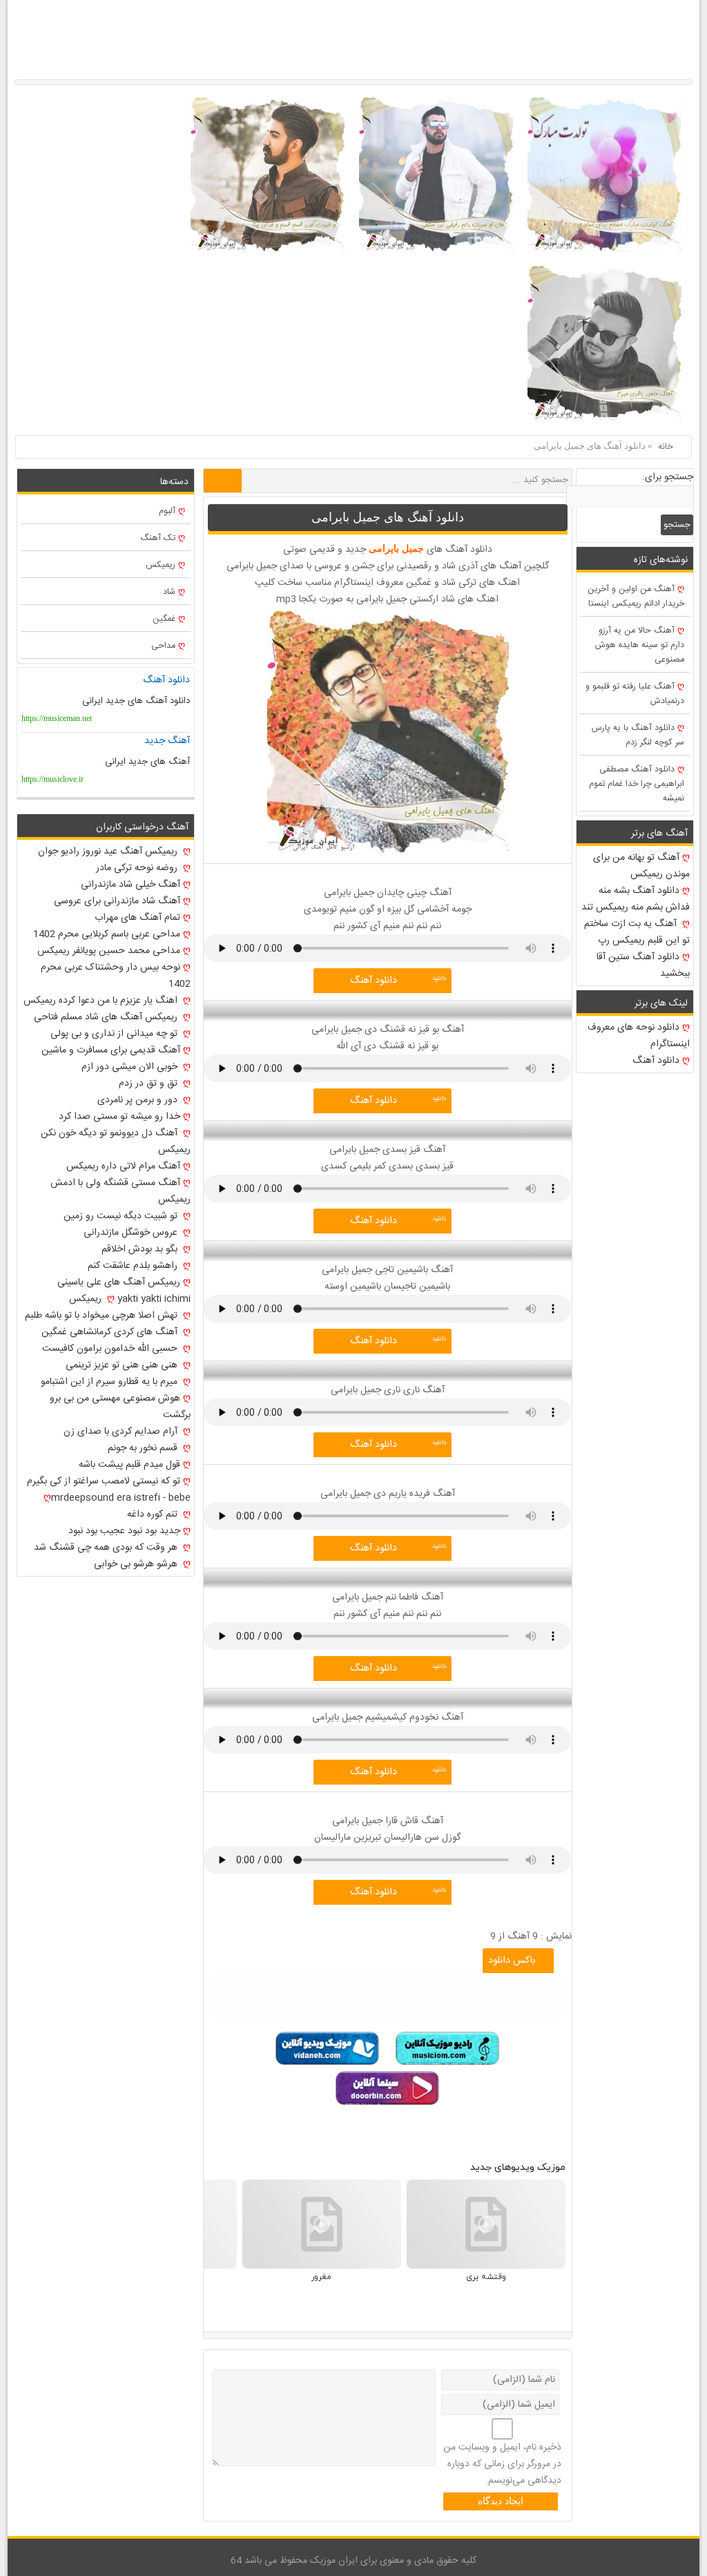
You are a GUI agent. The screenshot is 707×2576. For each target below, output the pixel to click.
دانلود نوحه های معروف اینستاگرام (639, 1036)
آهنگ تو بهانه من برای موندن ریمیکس (641, 866)
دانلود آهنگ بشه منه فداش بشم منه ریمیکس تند (636, 899)
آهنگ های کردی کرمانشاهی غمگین (111, 1332)
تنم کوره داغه (154, 1515)
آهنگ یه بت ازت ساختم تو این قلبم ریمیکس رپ (637, 932)
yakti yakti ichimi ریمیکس (129, 1299)
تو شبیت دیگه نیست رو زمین (122, 1216)
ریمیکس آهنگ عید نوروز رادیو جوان (109, 852)
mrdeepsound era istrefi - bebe (120, 1498)
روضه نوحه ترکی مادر (138, 868)
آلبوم (167, 511)
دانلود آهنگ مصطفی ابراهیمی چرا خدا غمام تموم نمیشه (637, 784)
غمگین (164, 619)
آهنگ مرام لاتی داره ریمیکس (123, 1166)
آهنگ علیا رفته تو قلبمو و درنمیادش (635, 694)
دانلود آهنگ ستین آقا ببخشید (643, 965)
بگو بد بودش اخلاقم (141, 1249)
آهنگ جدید (167, 741)
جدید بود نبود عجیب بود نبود (124, 1531)
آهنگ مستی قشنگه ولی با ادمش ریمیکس (120, 1191)
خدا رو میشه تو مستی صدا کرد (119, 1117)
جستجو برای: (668, 477)
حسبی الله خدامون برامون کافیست (111, 1349)
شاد (169, 592)
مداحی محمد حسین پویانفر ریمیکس (109, 951)
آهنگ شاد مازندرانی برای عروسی (117, 901)
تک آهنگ (158, 538)
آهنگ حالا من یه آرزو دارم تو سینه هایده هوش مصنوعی (640, 645)
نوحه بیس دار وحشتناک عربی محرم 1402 (115, 976)
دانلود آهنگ (374, 981)
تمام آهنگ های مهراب (137, 918)
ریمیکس (161, 565)
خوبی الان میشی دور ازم (131, 1067)
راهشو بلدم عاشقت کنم (134, 1266)
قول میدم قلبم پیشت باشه (129, 1465)
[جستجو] (223, 481)
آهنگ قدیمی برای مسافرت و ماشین (111, 1050)
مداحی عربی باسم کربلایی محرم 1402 (107, 934)
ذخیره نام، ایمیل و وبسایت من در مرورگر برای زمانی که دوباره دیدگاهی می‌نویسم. (502, 2464)
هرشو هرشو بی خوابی (137, 1564)
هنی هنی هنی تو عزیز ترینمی (123, 1365)
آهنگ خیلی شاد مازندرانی (130, 885)
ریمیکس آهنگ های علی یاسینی (119, 1282)
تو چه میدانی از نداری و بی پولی (115, 1034)
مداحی (163, 646)
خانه (666, 447)
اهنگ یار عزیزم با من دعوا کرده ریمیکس (102, 1001)
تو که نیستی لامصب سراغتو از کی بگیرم (104, 1481)
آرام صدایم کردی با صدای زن (122, 1432)
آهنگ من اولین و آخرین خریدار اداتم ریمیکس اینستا (636, 597)
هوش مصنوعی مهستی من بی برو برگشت (120, 1407)
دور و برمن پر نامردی (139, 1100)
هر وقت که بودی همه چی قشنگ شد (107, 1548)
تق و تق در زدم (149, 1084)
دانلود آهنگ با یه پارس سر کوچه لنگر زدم (638, 736)
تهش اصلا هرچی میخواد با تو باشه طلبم (103, 1316)
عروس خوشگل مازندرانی (132, 1233)
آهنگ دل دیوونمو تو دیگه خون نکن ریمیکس (115, 1142)
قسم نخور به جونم (144, 1448)
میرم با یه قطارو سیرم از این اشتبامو (110, 1382)
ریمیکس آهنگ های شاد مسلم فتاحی (107, 1017)
